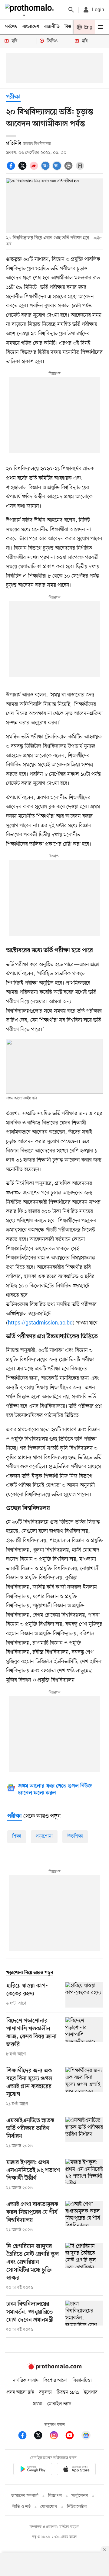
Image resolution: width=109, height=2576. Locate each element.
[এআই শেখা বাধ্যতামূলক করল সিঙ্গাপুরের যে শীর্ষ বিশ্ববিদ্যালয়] (84, 2217)
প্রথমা (38, 2404)
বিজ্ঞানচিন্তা (82, 2381)
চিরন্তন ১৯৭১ (68, 2392)
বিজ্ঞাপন (55, 2496)
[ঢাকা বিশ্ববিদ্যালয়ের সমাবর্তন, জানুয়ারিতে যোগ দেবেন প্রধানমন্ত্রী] (84, 2317)
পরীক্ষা (13, 97)
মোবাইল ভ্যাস (59, 2404)
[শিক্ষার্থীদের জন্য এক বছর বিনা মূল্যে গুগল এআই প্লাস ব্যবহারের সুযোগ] (84, 2087)
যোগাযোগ (49, 2507)
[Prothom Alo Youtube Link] (73, 2436)
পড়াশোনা (44, 1836)
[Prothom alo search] (71, 10)
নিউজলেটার (77, 2507)
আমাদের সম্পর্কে (25, 2496)
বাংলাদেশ (31, 27)
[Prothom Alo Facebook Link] (25, 2436)
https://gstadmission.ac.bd (40, 1323)
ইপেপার (91, 2392)
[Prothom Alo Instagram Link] (57, 2436)
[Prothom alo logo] (54, 2368)
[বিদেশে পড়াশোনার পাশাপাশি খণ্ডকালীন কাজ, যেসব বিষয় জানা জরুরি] (84, 2037)
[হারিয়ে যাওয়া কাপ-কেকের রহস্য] (84, 1995)
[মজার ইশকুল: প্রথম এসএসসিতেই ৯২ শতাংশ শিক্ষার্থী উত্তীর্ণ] (84, 2175)
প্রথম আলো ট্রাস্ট (20, 2392)
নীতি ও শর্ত (21, 2507)
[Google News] (86, 2436)
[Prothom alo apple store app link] (76, 2470)
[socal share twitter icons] (23, 169)
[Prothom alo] (31, 10)
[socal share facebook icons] (12, 169)
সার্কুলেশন (80, 2496)
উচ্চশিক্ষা (75, 1836)
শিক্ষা (17, 1836)
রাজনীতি (52, 27)
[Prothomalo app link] (33, 2470)
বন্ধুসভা (45, 2392)
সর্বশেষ (11, 27)
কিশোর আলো (55, 2381)
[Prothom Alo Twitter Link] (41, 2436)
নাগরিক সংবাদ (26, 2381)
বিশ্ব (68, 27)
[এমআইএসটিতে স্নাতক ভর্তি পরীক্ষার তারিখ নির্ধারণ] (84, 2133)
